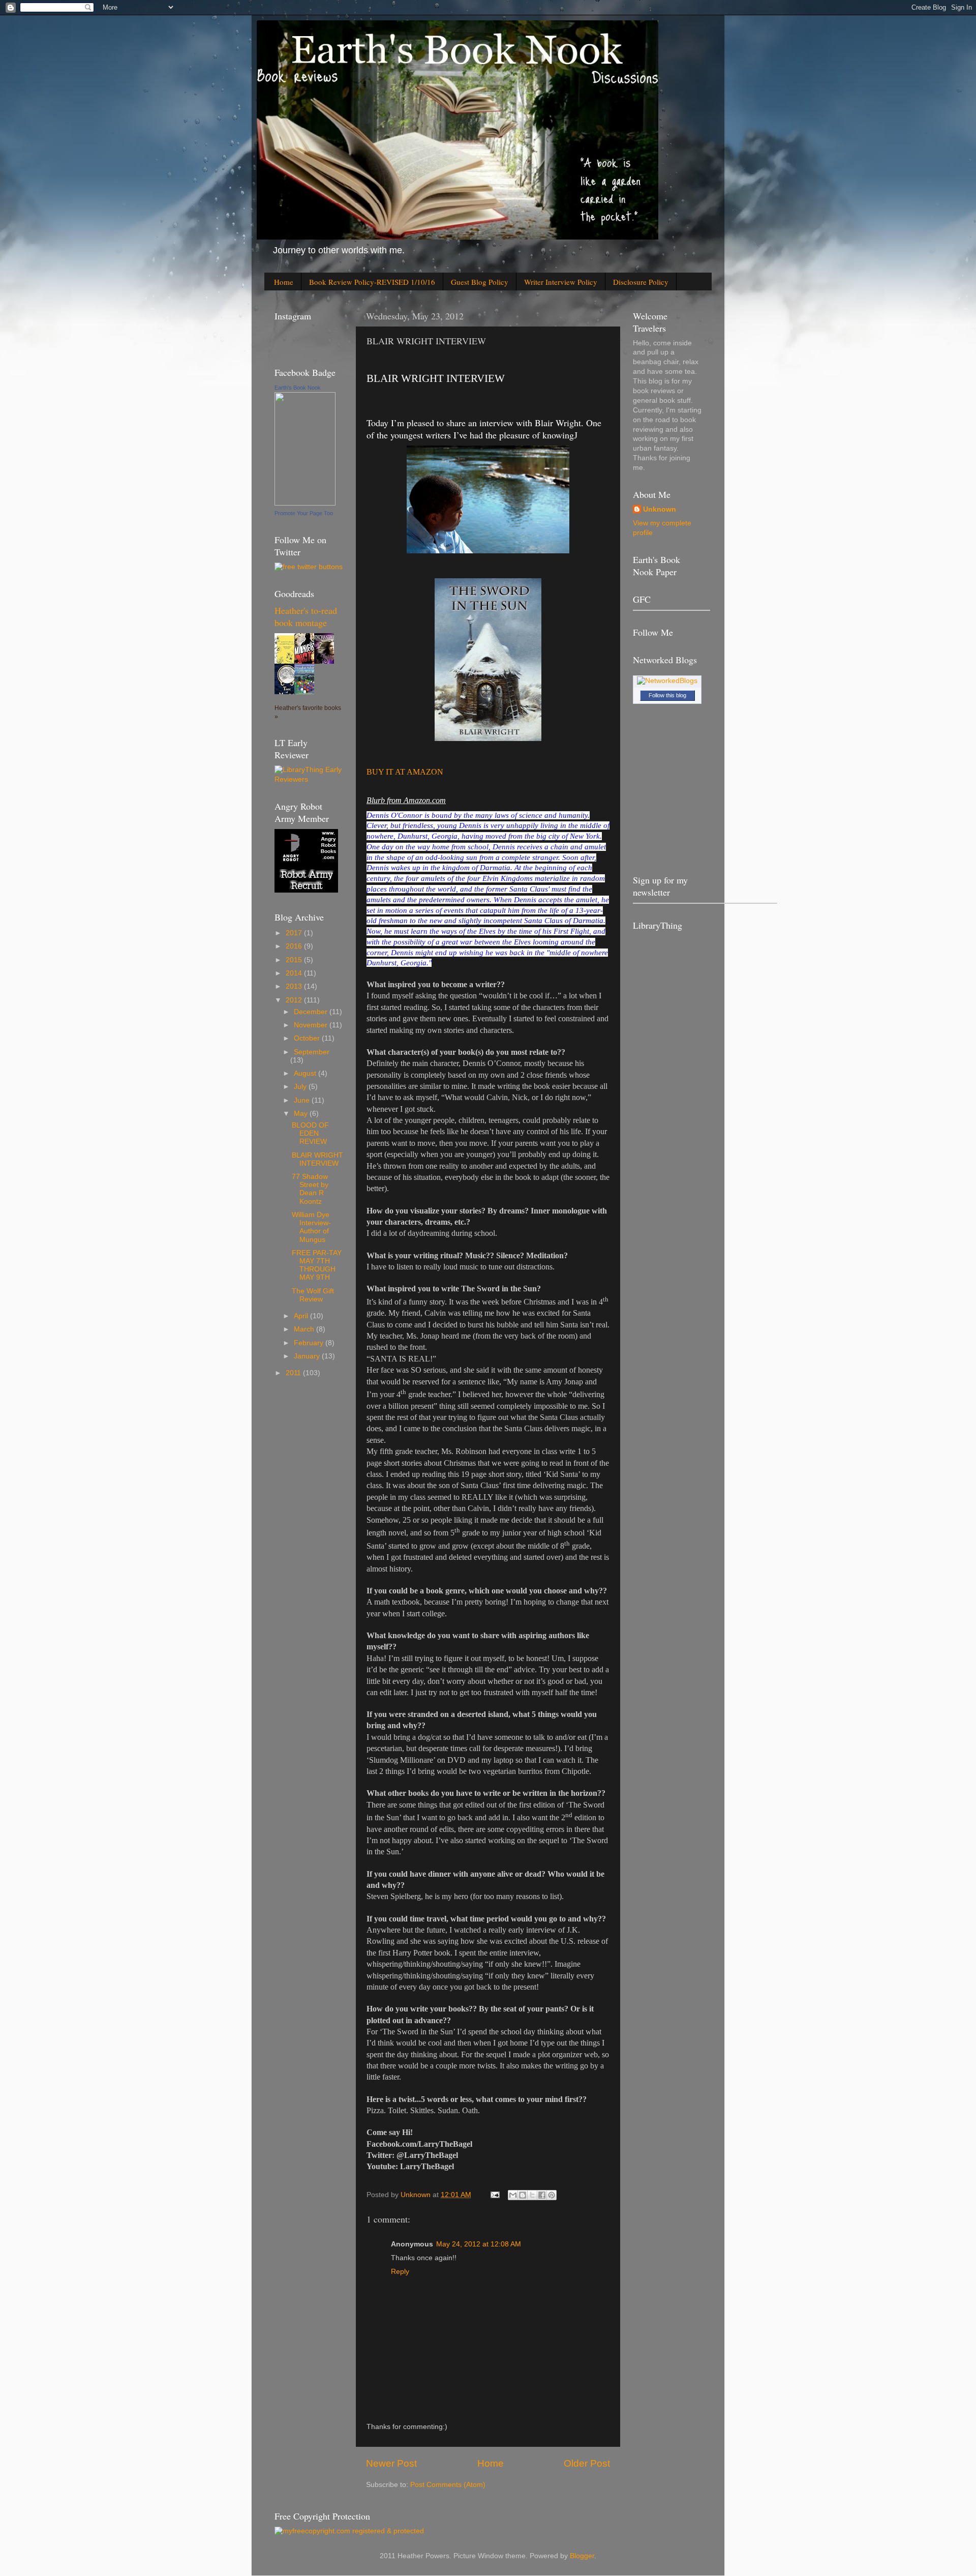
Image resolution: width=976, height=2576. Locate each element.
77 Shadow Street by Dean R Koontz (310, 1189)
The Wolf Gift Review (313, 1295)
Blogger (582, 2556)
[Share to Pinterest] (552, 2195)
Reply (400, 2272)
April (302, 1316)
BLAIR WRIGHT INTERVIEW (317, 1159)
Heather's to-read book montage (306, 616)
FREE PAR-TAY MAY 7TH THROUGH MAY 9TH (317, 1265)
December (312, 1012)
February (310, 1343)
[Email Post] (494, 2195)
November (312, 1025)
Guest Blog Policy (480, 282)
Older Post (587, 2463)
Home (284, 282)
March (305, 1329)
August (306, 1073)
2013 (295, 986)
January (308, 1356)
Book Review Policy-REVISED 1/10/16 (372, 282)
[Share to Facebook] (542, 2195)
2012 (295, 1000)
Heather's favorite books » (308, 712)
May (302, 1114)
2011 (294, 1373)
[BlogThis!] (523, 2195)
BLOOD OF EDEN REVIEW (310, 1133)
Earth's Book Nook (298, 388)
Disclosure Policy (641, 282)
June (303, 1100)
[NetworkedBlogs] (667, 681)
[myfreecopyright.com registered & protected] (349, 2531)
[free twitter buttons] (309, 567)
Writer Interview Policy (561, 282)
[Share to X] (532, 2195)
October (308, 1038)
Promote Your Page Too (304, 513)
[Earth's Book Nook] (305, 503)
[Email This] (513, 2195)
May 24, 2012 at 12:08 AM (479, 2244)
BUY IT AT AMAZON (405, 772)
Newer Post (391, 2463)
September (312, 1052)
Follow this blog (667, 695)
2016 (295, 946)
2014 (295, 973)
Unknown (660, 509)
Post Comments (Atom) (448, 2485)
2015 (295, 960)
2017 (295, 933)
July (301, 1087)
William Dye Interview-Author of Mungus (311, 1227)
